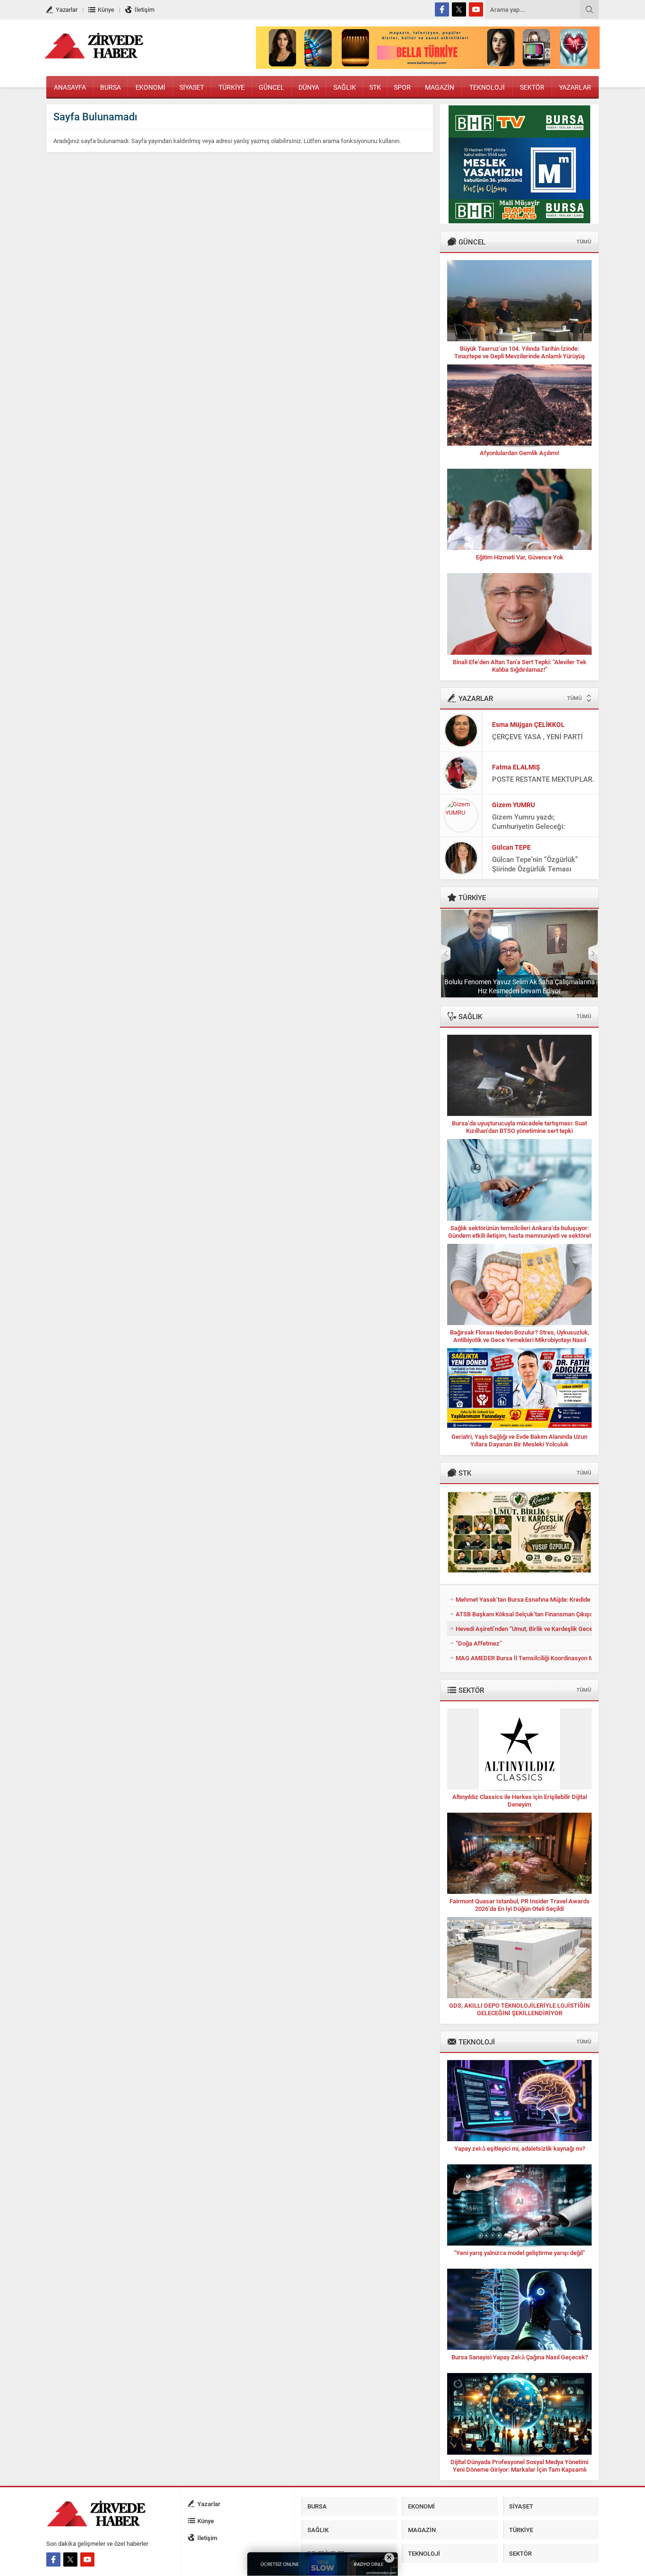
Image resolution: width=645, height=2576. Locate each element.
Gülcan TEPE (511, 847)
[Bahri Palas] (519, 219)
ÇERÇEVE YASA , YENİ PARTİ (537, 736)
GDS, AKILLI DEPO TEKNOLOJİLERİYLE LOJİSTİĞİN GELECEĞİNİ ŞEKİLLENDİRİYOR (519, 2009)
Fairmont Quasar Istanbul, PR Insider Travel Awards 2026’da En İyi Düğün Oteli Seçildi (520, 1905)
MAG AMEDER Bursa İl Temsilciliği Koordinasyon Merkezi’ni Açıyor (524, 1658)
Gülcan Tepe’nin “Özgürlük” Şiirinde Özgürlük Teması (535, 864)
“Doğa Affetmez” (479, 1643)
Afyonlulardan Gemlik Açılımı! (519, 453)
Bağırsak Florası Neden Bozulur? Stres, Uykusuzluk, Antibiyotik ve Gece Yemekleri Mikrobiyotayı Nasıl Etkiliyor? (520, 1340)
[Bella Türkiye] (428, 65)
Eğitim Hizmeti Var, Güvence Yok (520, 557)
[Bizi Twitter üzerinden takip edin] (459, 9)
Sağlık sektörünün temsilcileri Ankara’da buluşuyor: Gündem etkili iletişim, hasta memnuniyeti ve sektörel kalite (519, 1235)
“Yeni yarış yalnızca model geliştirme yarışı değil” (519, 2253)
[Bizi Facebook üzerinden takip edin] (442, 9)
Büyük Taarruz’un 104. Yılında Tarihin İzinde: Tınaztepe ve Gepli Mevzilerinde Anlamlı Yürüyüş (520, 352)
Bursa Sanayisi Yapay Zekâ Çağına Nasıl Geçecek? (520, 2357)
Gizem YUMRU (513, 805)
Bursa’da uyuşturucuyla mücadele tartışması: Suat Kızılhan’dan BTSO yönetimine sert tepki (519, 1127)
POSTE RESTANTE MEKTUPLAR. (543, 779)
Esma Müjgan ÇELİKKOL (528, 724)
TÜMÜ (584, 241)
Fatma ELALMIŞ (516, 767)
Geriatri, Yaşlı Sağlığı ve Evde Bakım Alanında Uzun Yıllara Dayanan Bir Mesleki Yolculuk (519, 1440)
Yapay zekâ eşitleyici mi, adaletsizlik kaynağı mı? (520, 2148)
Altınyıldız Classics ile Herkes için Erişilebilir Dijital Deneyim (520, 1800)
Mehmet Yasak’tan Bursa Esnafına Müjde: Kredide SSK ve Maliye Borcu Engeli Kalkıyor (524, 1599)
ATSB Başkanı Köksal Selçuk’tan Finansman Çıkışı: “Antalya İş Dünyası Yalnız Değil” (524, 1614)
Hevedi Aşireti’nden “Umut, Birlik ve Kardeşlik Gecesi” (524, 1629)
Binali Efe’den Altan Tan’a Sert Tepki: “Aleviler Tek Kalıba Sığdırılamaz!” (520, 666)
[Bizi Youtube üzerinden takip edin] (476, 9)
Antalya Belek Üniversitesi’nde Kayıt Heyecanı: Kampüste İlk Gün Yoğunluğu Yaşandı (519, 986)
